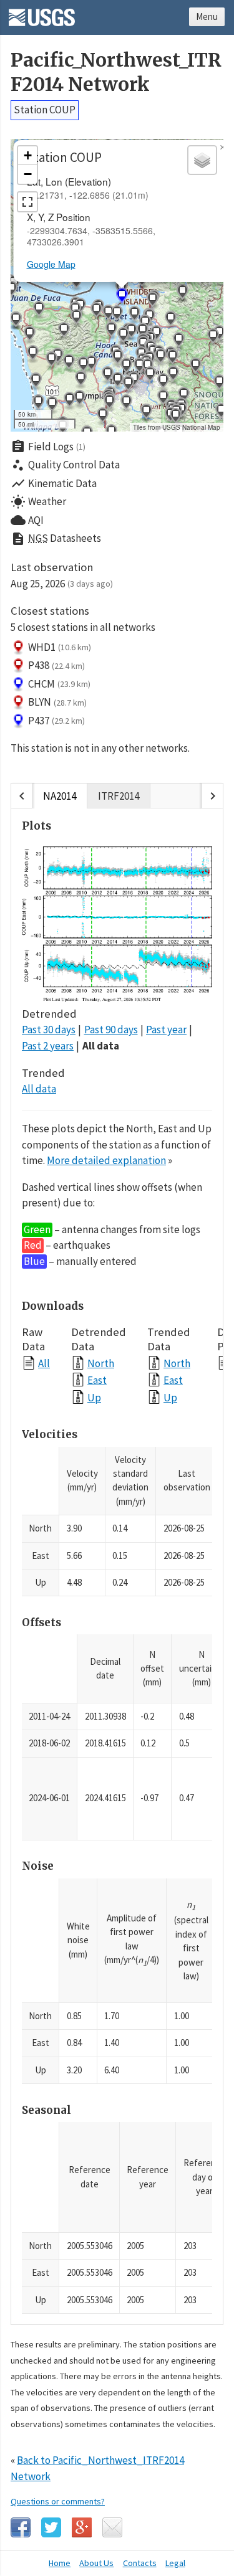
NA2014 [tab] (60, 796)
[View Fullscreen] (27, 202)
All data (101, 1046)
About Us (96, 2563)
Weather (38, 502)
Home (60, 2563)
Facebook (21, 2527)
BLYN (57, 702)
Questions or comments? (58, 2501)
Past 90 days (111, 1030)
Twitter (51, 2527)
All (44, 1363)
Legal (175, 2563)
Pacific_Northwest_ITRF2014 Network (116, 72)
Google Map (51, 264)
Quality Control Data (65, 465)
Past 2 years (48, 1046)
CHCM (59, 684)
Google (82, 2527)
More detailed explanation (106, 1160)
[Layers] (202, 160)
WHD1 (60, 647)
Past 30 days (49, 1030)
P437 (56, 721)
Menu (207, 17)
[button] (76, 282)
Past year (166, 1030)
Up (94, 1397)
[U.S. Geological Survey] (42, 13)
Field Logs (48, 447)
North (101, 1363)
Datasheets (56, 539)
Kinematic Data (54, 483)
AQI (27, 520)
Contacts (140, 2563)
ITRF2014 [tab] (119, 796)
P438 (56, 665)
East (97, 1380)
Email (112, 2527)
